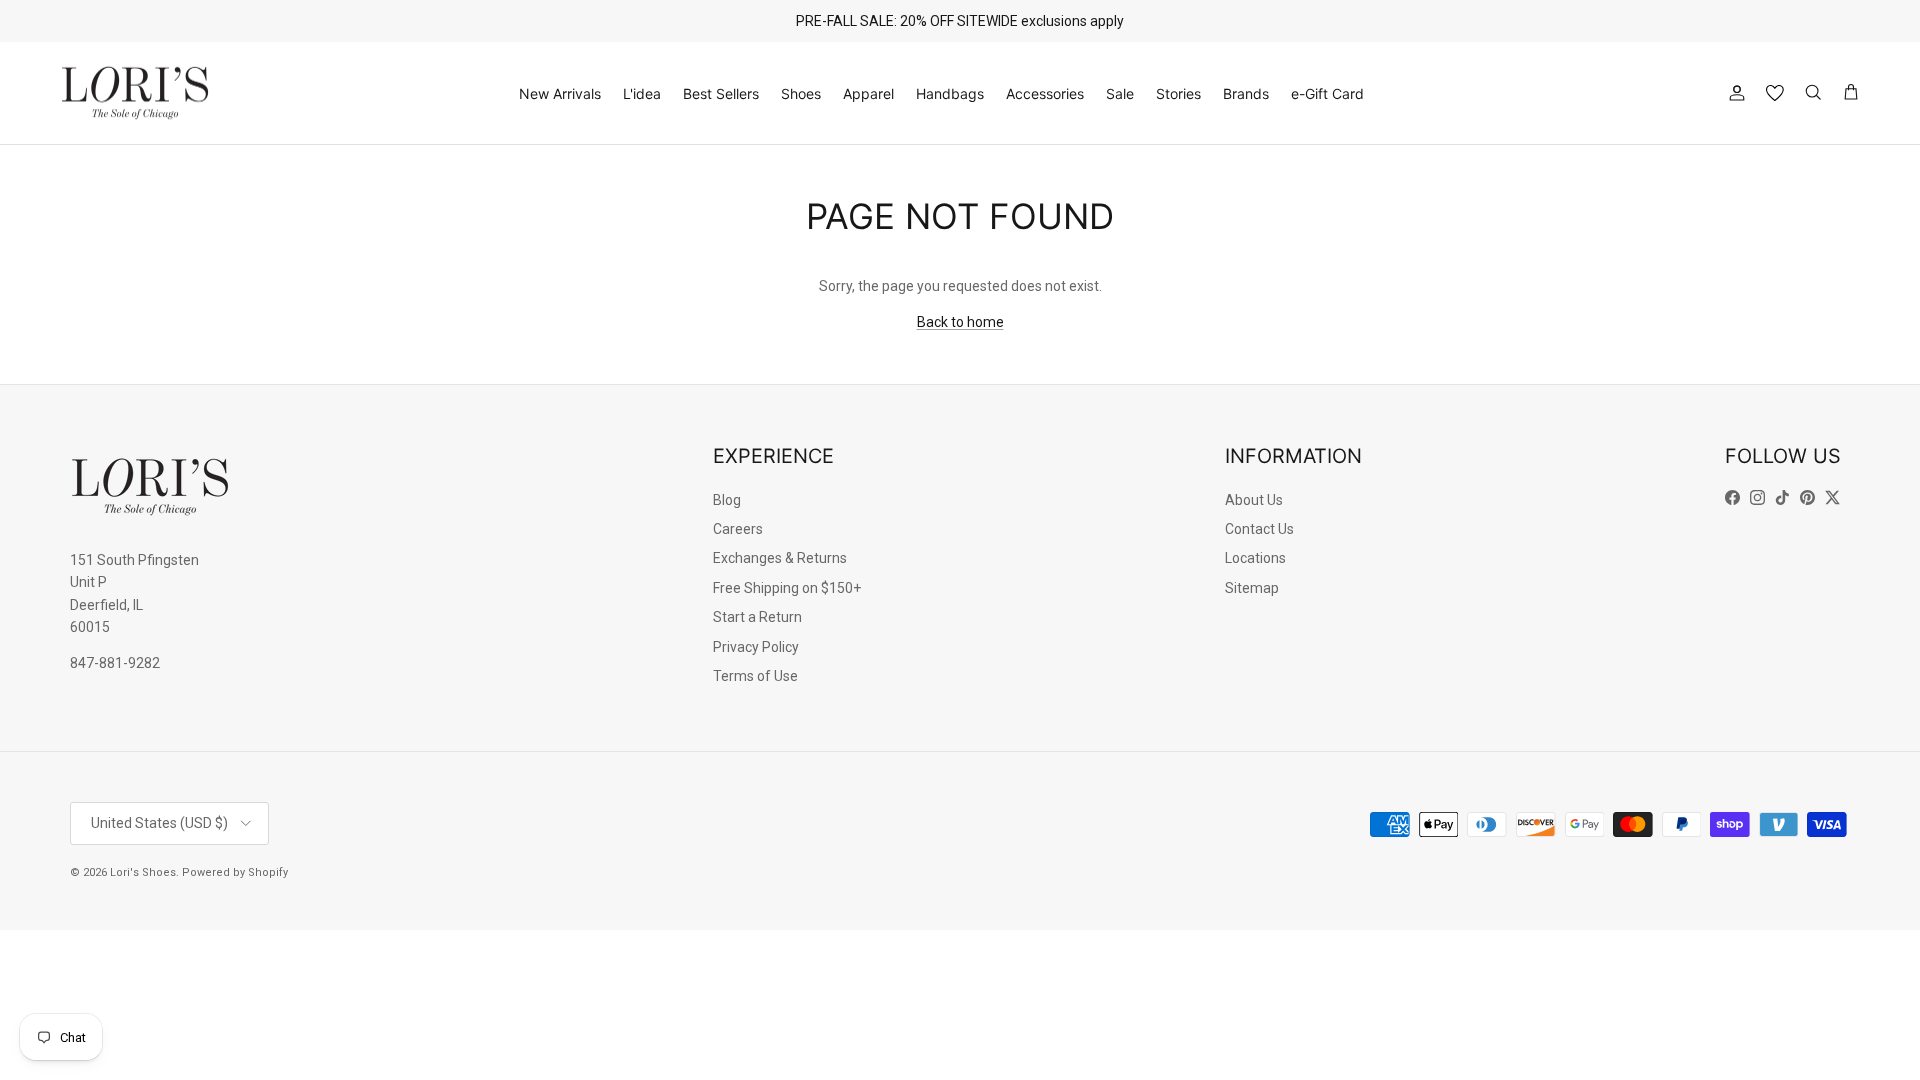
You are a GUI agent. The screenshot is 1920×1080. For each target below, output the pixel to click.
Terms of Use (755, 676)
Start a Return (757, 617)
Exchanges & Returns (780, 558)
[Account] (1733, 93)
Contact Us (1259, 529)
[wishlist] (1775, 93)
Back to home (960, 322)
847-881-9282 (115, 663)
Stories (1178, 93)
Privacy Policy (756, 647)
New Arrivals (560, 93)
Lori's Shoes (143, 872)
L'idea (642, 93)
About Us (1254, 500)
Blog (727, 500)
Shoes (801, 93)
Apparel (868, 93)
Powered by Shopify (235, 872)
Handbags (950, 93)
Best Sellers (721, 93)
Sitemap (1252, 588)
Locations (1255, 558)
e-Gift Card (1327, 93)
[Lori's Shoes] (135, 93)
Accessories (1045, 93)
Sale (1120, 93)
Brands (1246, 93)
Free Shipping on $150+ (787, 588)
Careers (738, 529)
